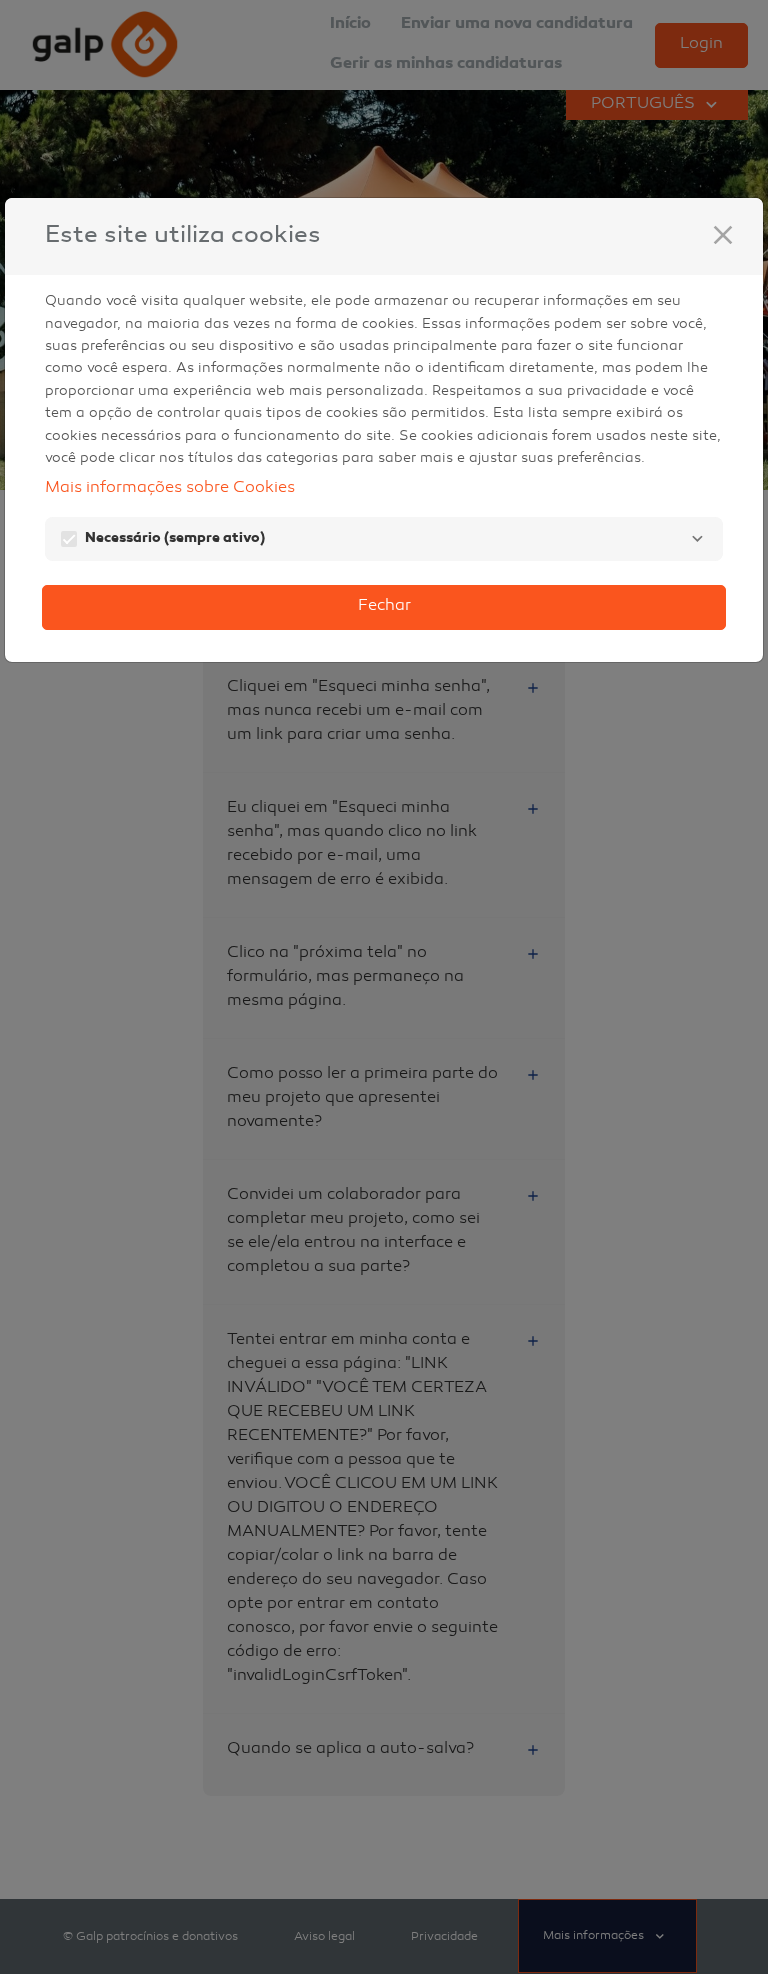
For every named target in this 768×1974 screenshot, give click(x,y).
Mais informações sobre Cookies (170, 488)
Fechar (384, 606)
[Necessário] (697, 539)
